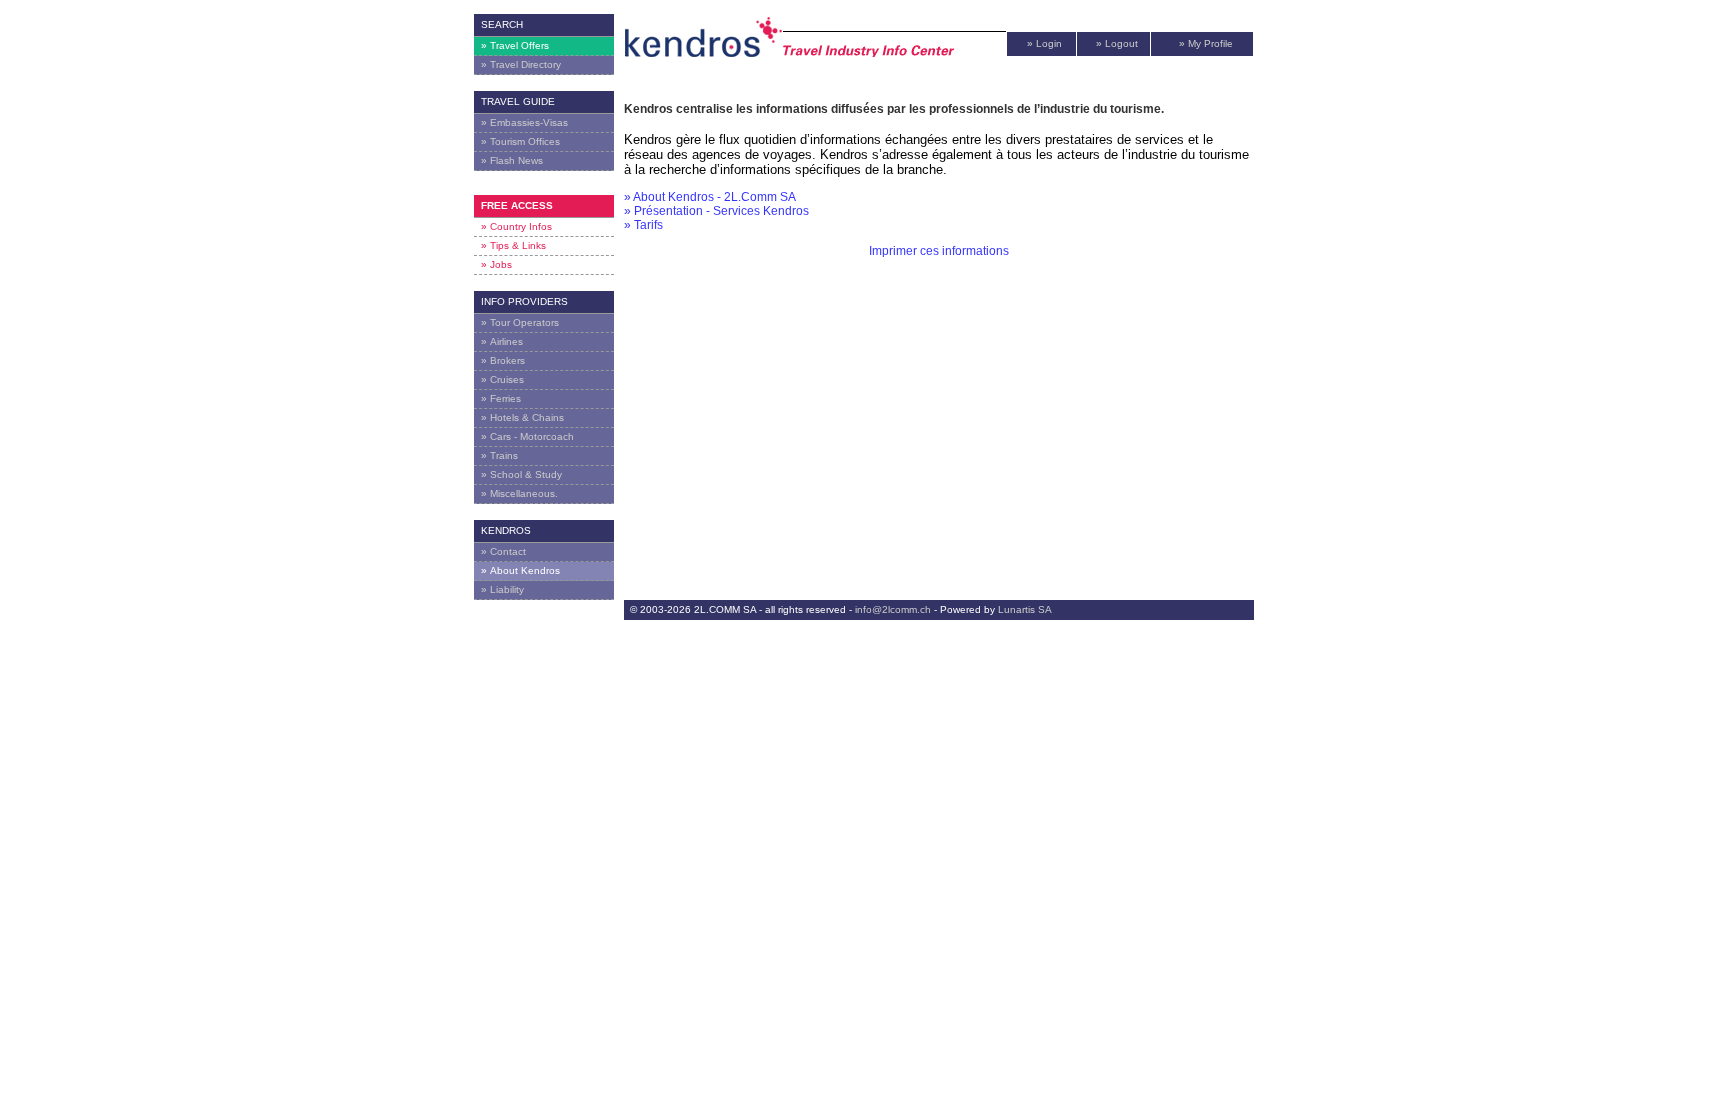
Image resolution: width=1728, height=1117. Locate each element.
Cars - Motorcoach (527, 436)
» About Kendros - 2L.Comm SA (710, 197)
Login (1044, 43)
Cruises (502, 379)
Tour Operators (520, 322)
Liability (502, 589)
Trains (499, 455)
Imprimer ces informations (939, 251)
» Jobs (496, 264)
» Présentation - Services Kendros (716, 211)
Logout (1117, 43)
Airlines (502, 341)
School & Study (521, 474)
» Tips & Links (513, 245)
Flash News (512, 160)
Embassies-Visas (524, 122)
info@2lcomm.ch (893, 609)
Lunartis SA (1025, 609)
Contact (503, 551)
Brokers (503, 360)
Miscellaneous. (519, 493)
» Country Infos (516, 226)
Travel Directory (521, 64)
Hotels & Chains (522, 417)
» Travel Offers (515, 45)
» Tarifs (643, 225)
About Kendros (520, 570)
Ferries (501, 398)
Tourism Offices (520, 141)
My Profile (1206, 43)
